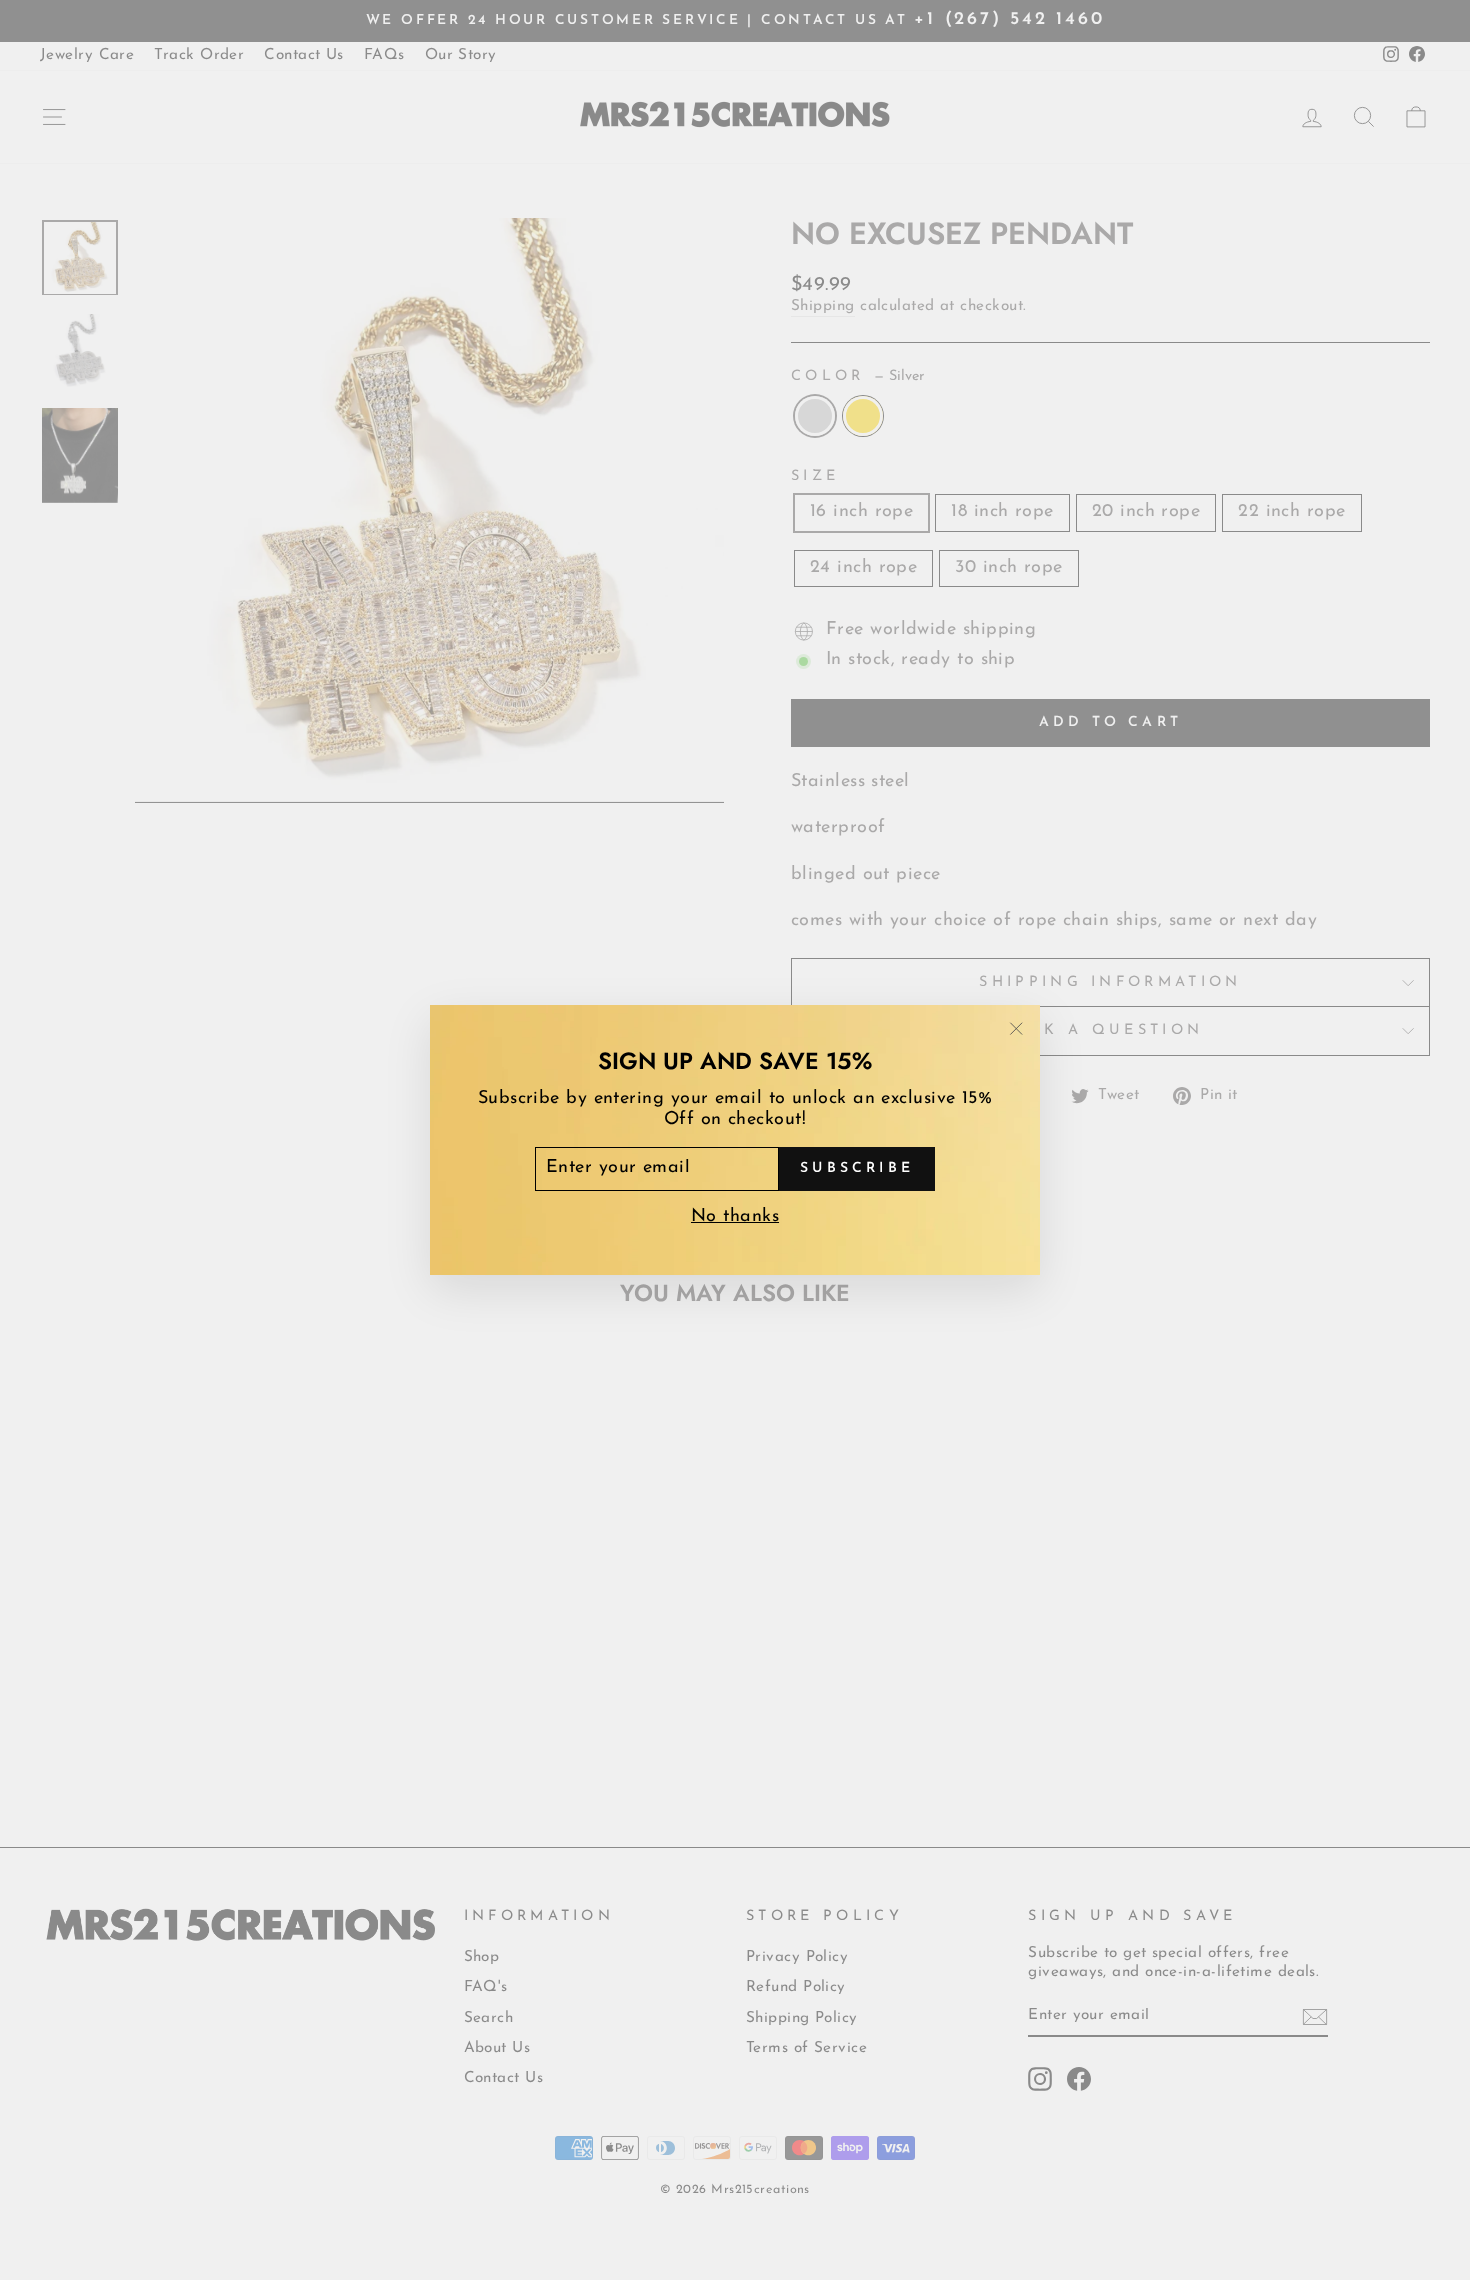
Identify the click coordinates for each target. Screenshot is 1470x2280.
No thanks (735, 1217)
